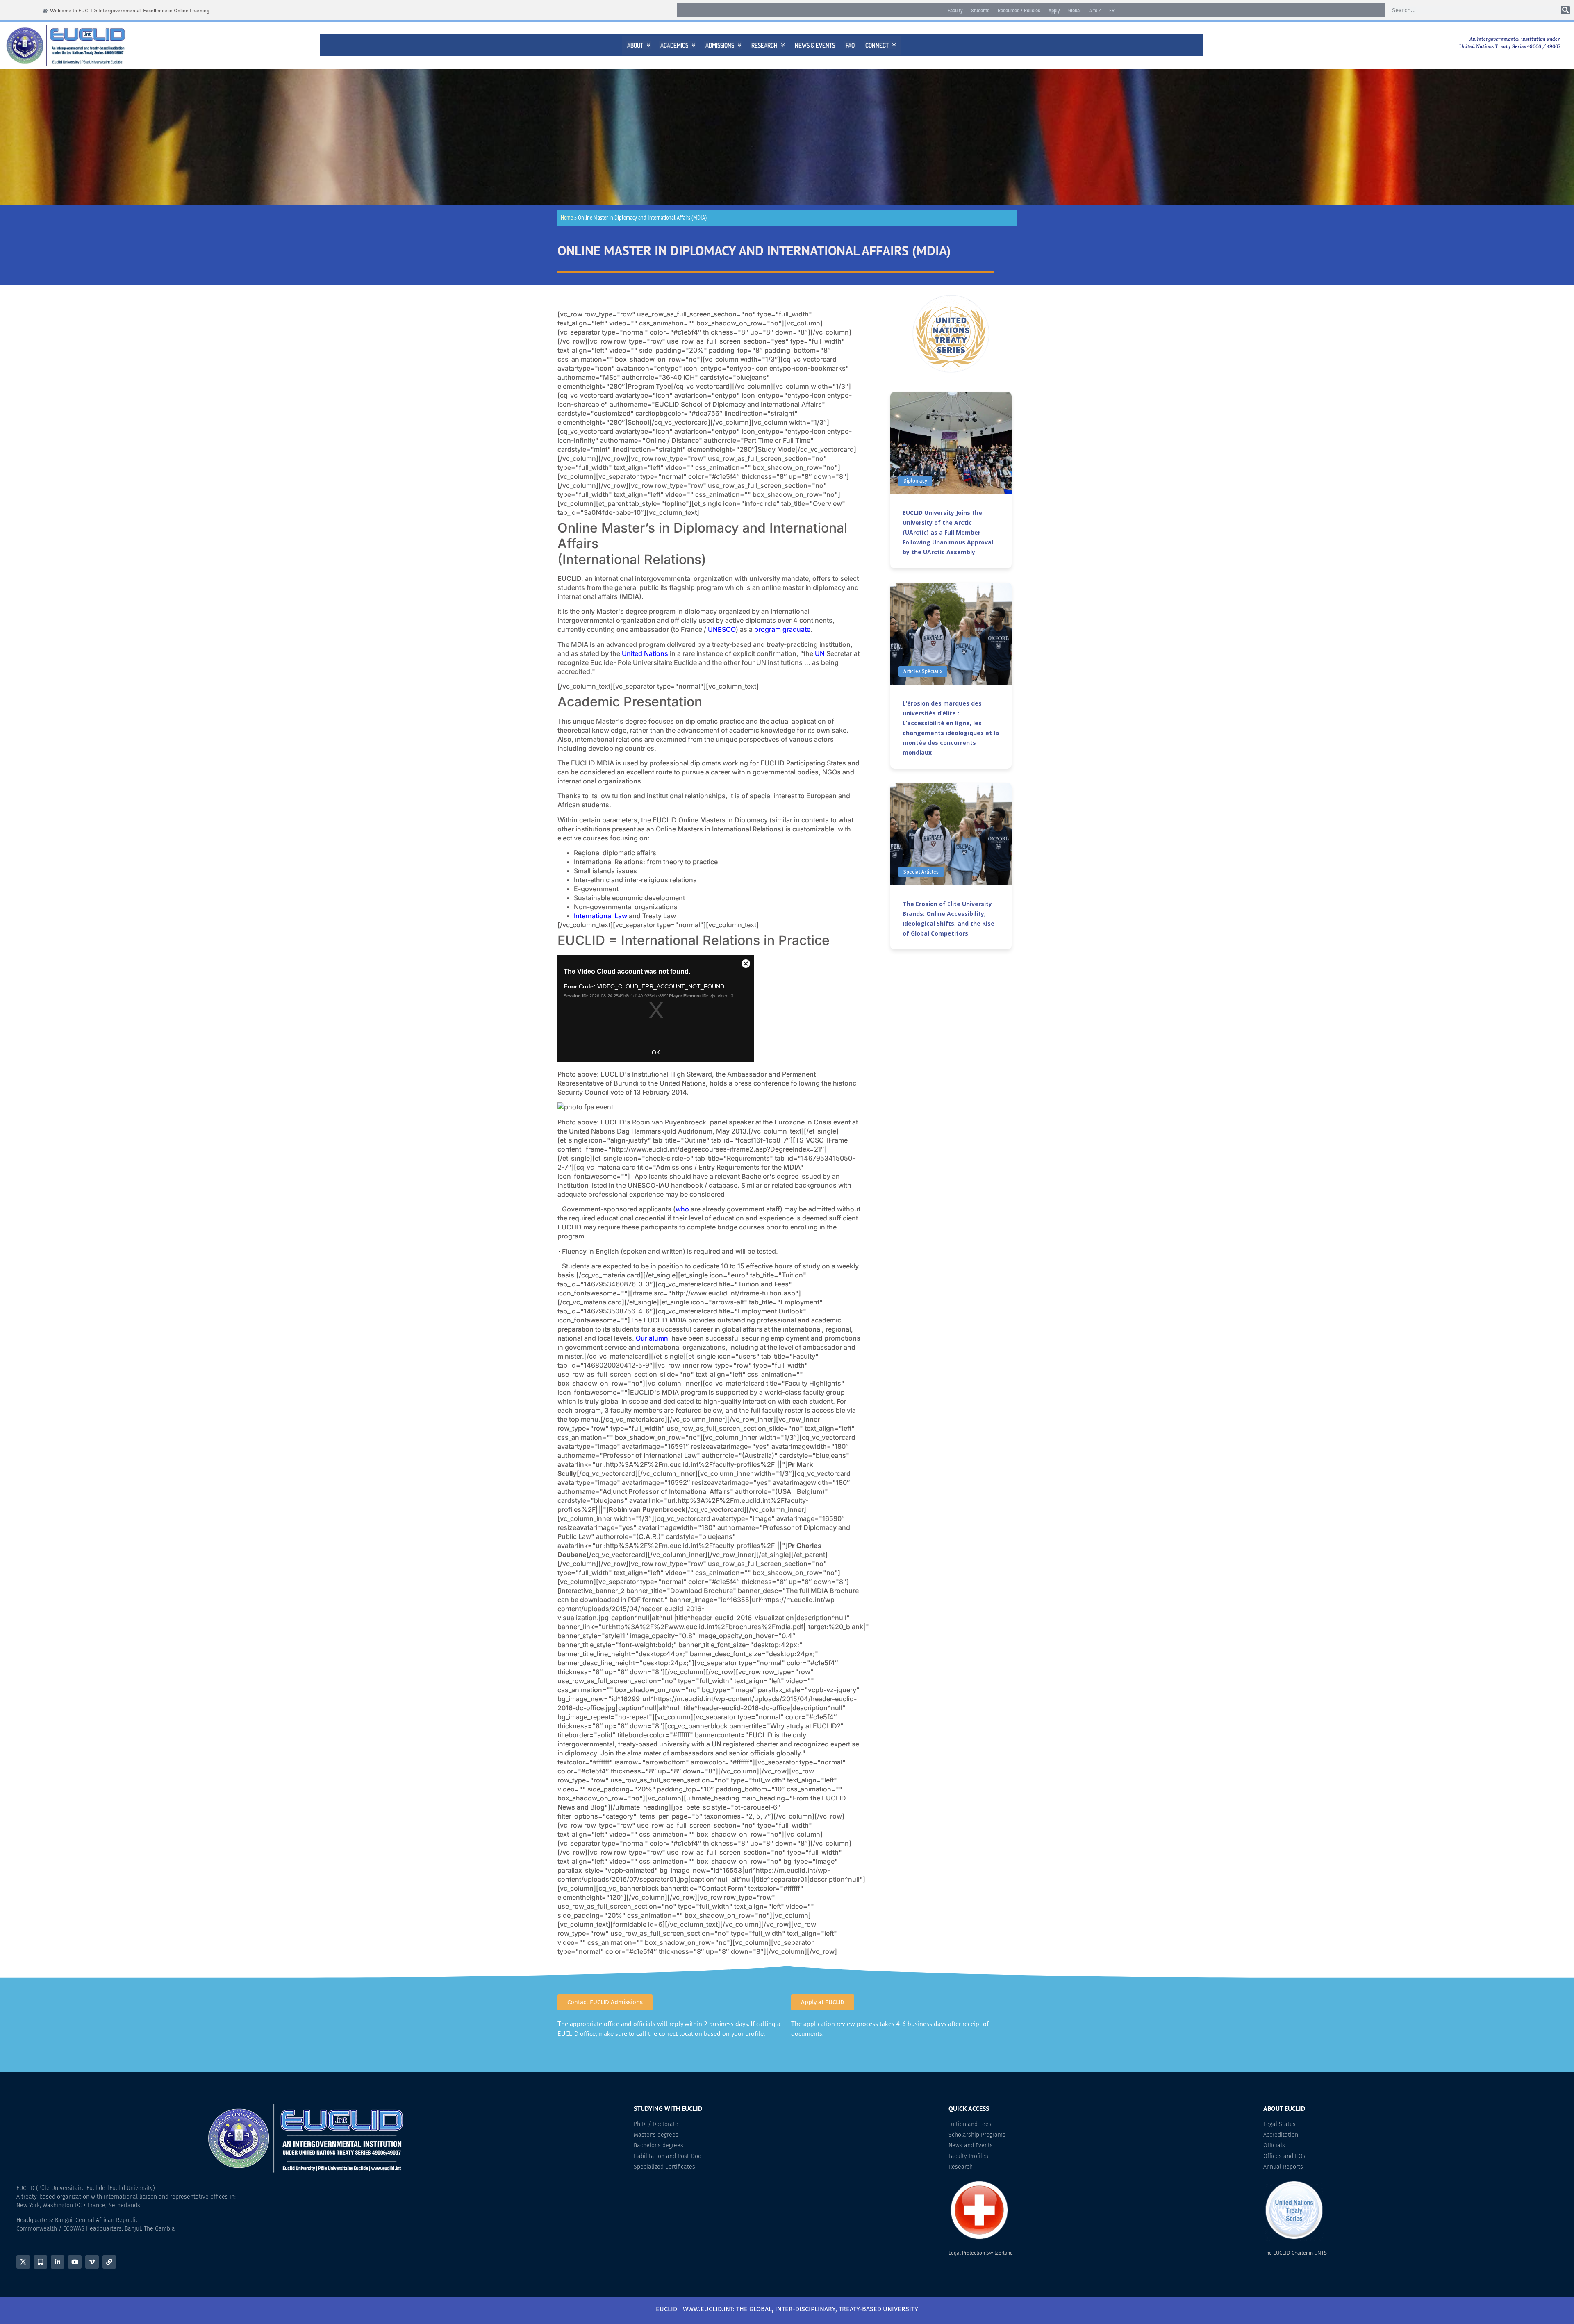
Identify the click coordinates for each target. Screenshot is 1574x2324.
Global (1075, 10)
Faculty (955, 10)
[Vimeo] (92, 2262)
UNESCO (722, 629)
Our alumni (653, 1338)
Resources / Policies (1019, 10)
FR (1112, 10)
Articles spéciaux (923, 671)
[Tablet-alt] (40, 2262)
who (682, 1209)
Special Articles (921, 872)
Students (980, 10)
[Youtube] (75, 2262)
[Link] (109, 2262)
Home (567, 217)
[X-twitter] (23, 2262)
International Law (600, 916)
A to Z (1095, 10)
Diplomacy (915, 481)
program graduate (782, 629)
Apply (1054, 10)
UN (820, 653)
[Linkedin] (58, 2262)
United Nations (645, 653)
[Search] (1566, 10)
